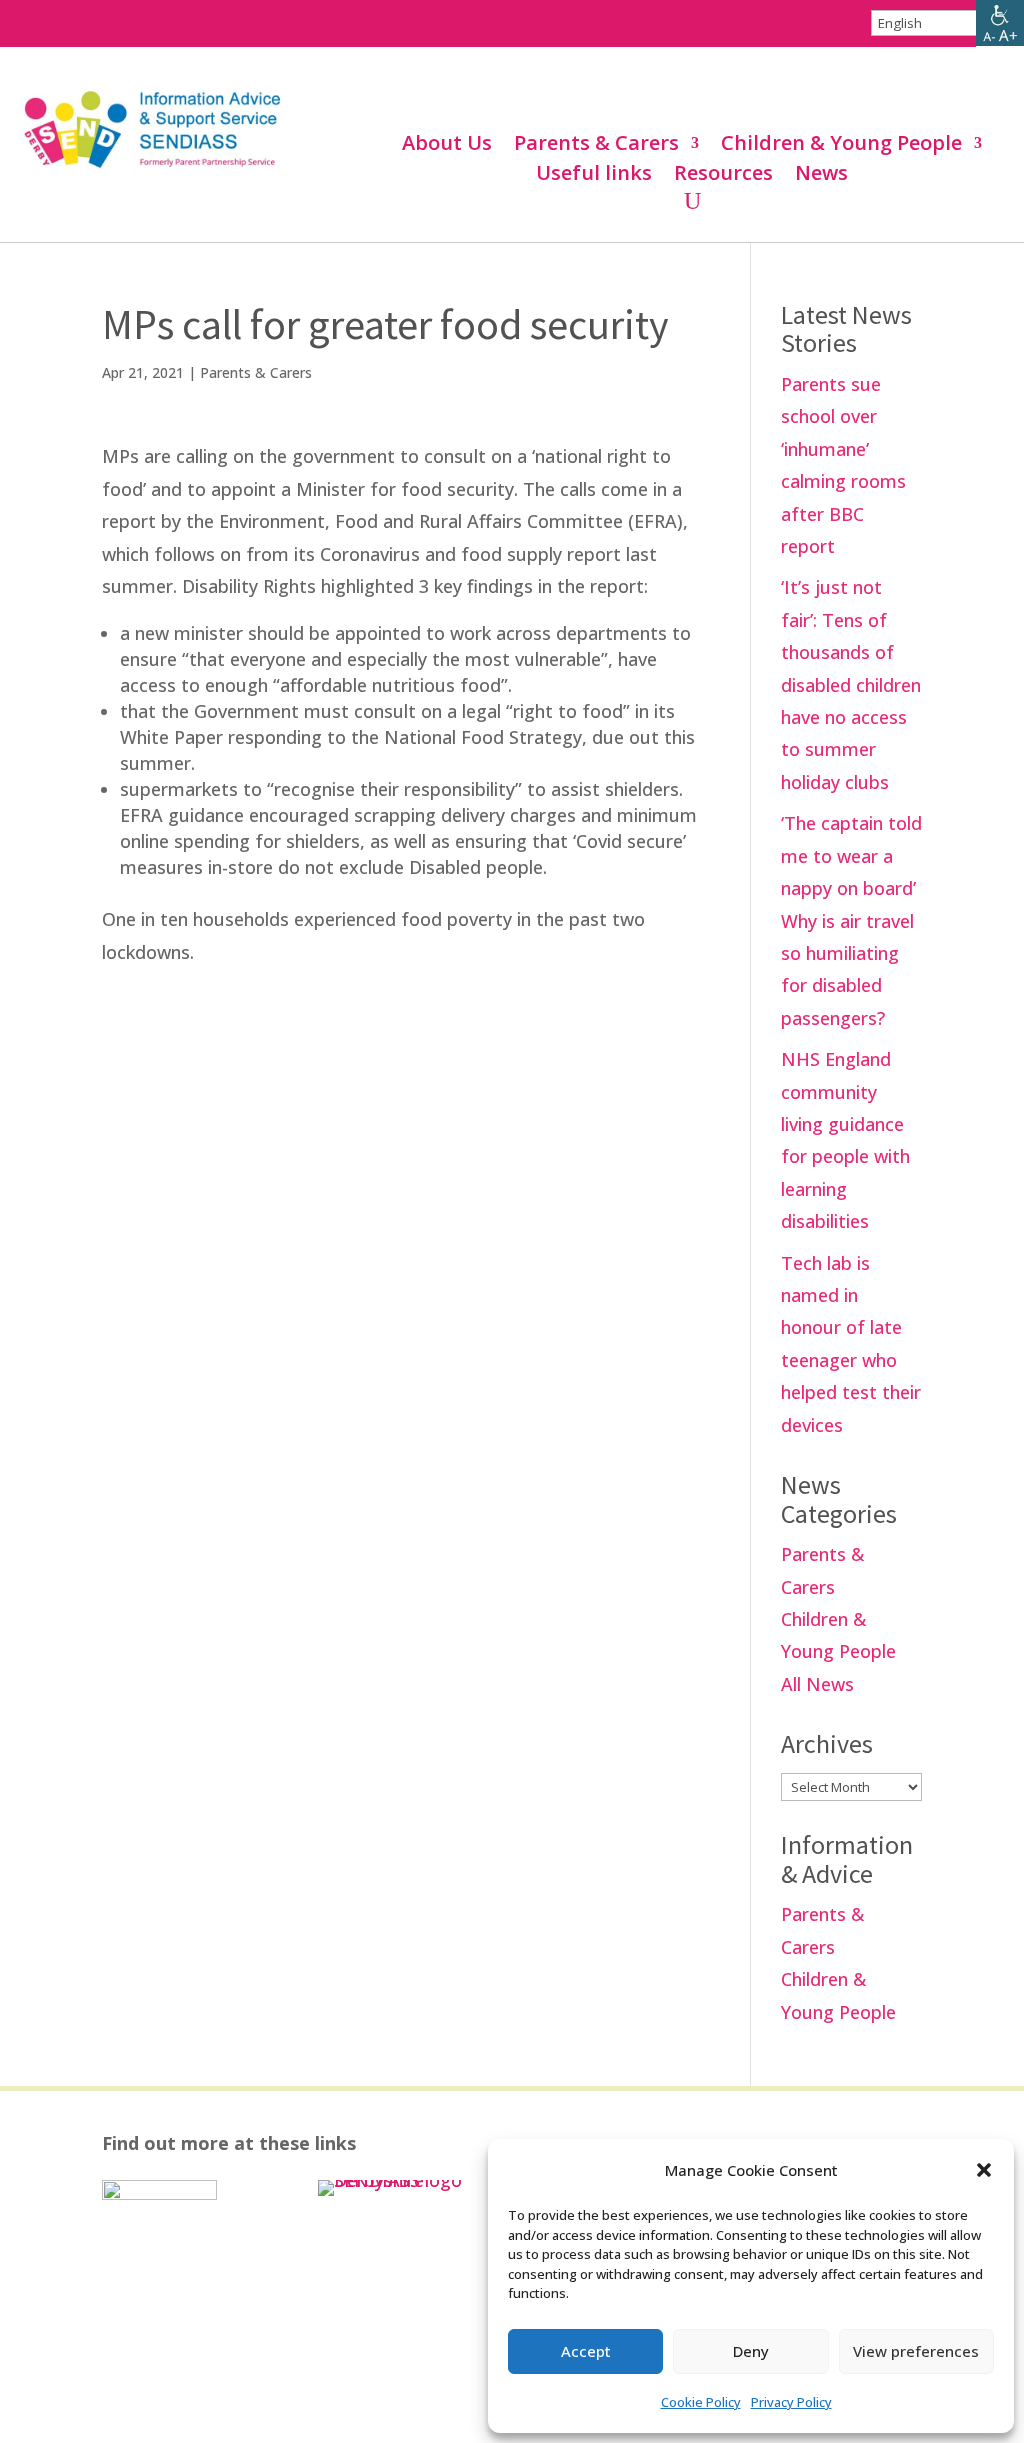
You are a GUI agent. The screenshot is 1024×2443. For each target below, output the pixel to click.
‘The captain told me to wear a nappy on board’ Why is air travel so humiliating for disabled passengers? (851, 920)
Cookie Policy (701, 2402)
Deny (751, 2351)
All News (817, 1684)
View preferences (916, 2351)
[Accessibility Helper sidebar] (1000, 24)
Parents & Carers (596, 146)
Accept (586, 2351)
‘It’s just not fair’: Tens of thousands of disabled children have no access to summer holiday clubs (851, 684)
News (821, 176)
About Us (447, 146)
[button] (984, 2170)
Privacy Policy (791, 2402)
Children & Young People (841, 146)
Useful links (594, 176)
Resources (723, 176)
